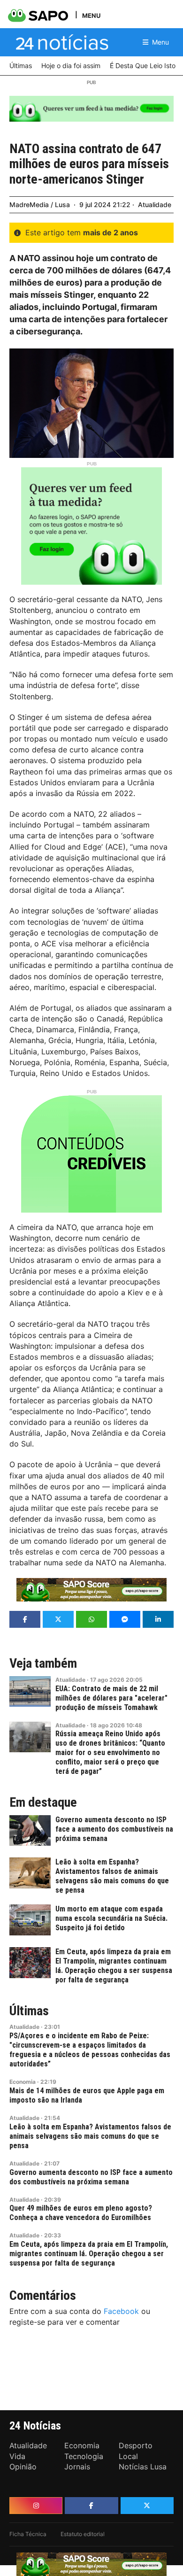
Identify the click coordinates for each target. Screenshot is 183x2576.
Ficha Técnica (28, 2534)
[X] (147, 2506)
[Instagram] (36, 2506)
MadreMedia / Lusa (40, 205)
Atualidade (155, 205)
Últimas (29, 2011)
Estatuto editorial (83, 2534)
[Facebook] (91, 2506)
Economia (23, 2082)
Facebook (121, 2311)
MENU (91, 15)
